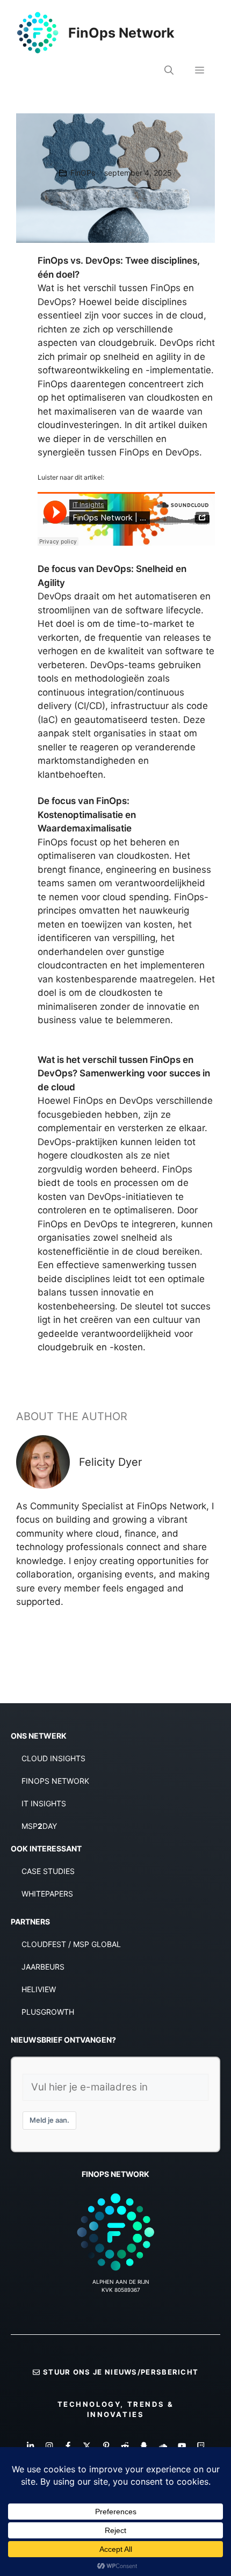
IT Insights (44, 1803)
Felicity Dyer (110, 1462)
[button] (169, 70)
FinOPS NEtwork (55, 1781)
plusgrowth (48, 2012)
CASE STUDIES (48, 1871)
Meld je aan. (49, 2120)
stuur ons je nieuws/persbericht (121, 2372)
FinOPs (83, 173)
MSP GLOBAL (97, 1944)
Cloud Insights (53, 1758)
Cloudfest (44, 1944)
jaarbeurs (43, 1967)
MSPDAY (39, 1826)
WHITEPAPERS (47, 1894)
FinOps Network (121, 33)
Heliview (39, 1989)
